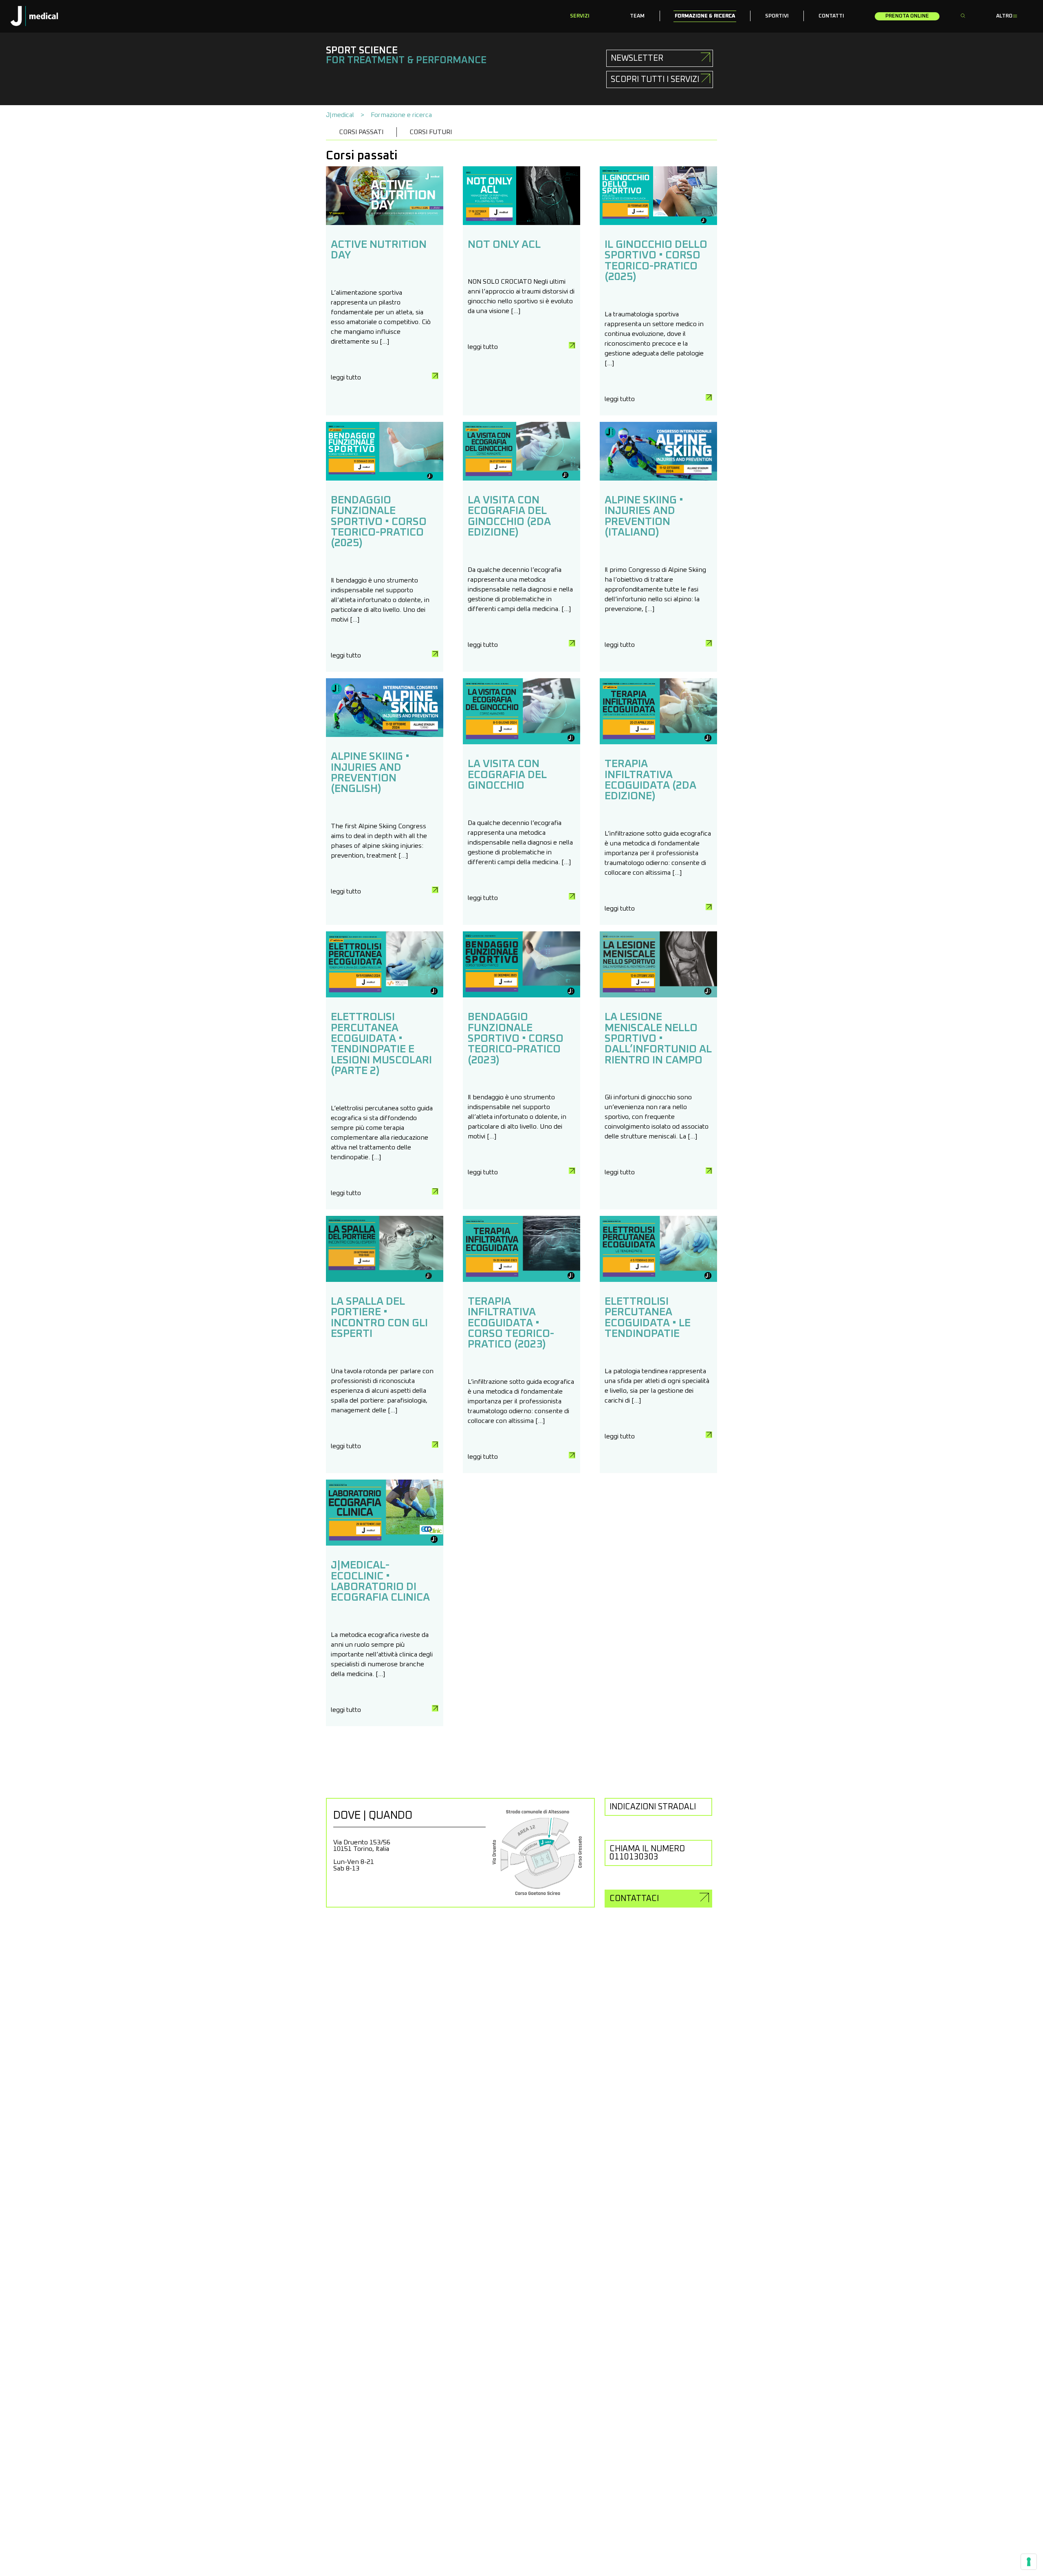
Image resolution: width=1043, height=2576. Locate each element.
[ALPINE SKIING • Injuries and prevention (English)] (385, 735)
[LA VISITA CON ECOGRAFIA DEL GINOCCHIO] (521, 742)
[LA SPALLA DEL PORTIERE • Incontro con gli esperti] (385, 1280)
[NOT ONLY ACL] (521, 223)
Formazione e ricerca (401, 115)
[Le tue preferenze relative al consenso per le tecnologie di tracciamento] (1029, 2562)
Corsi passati (361, 132)
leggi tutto (346, 377)
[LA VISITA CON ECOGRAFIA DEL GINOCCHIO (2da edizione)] (521, 479)
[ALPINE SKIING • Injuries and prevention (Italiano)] (658, 479)
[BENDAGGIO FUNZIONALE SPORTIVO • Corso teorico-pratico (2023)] (521, 995)
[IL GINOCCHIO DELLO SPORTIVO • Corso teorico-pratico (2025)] (658, 223)
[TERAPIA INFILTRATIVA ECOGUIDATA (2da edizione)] (658, 742)
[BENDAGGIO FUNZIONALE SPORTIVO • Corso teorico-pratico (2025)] (385, 479)
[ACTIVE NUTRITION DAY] (385, 223)
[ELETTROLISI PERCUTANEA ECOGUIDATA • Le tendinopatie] (658, 1280)
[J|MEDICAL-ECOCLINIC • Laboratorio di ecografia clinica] (385, 1544)
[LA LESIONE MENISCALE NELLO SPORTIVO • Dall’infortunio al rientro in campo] (658, 995)
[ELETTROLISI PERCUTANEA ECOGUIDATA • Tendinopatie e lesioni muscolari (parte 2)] (385, 995)
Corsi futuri (431, 132)
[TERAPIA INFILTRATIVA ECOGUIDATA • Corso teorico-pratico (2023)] (521, 1280)
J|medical (340, 115)
